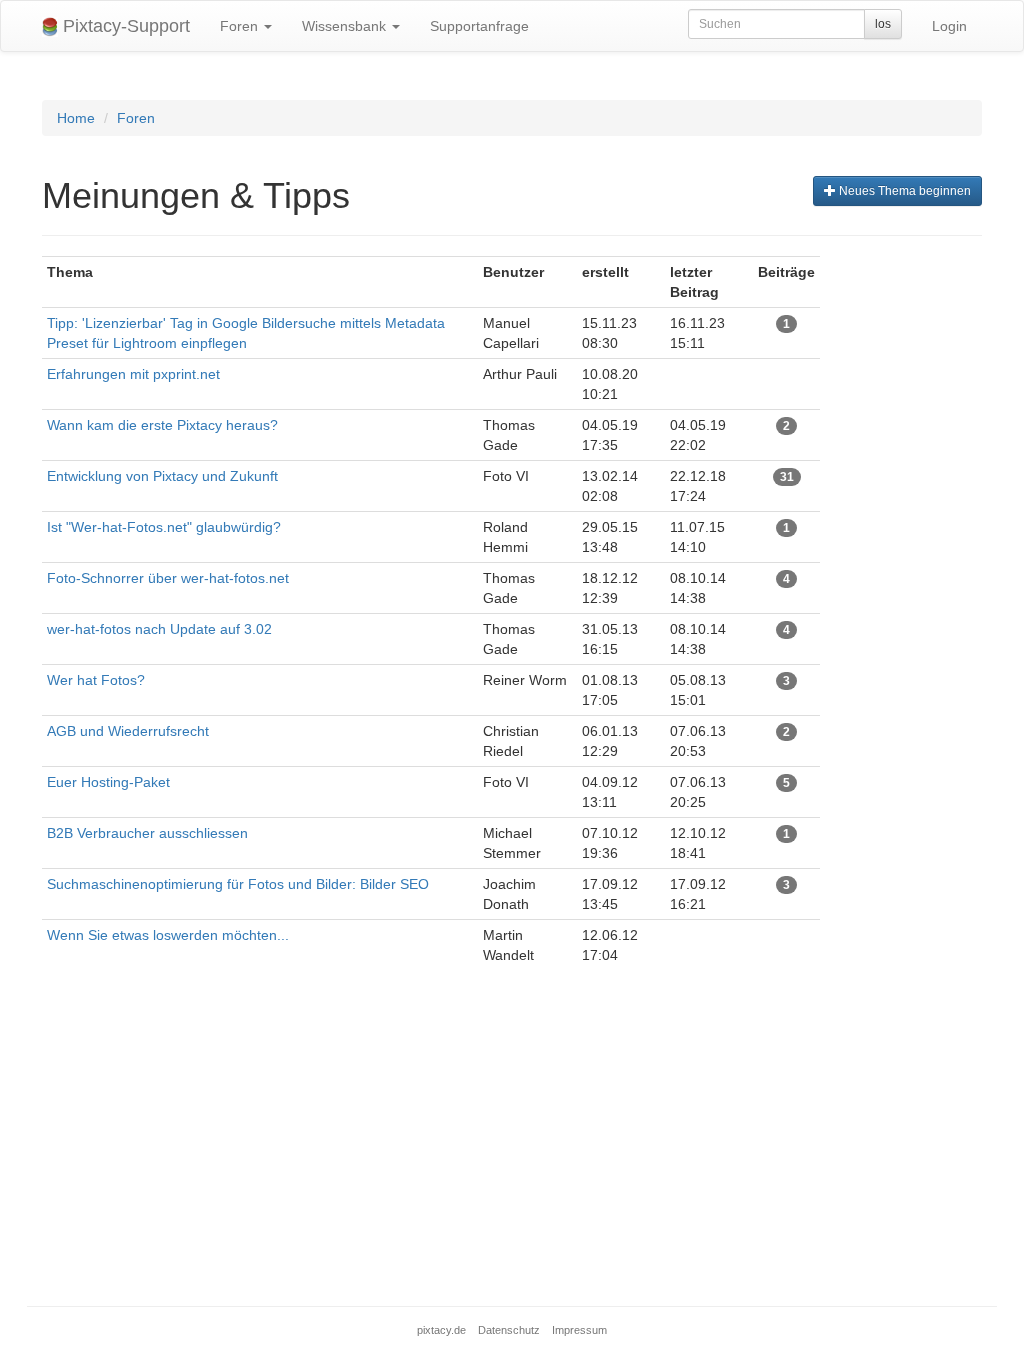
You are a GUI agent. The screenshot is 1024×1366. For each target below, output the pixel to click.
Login (949, 26)
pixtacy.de (441, 1330)
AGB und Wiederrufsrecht (128, 731)
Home (76, 118)
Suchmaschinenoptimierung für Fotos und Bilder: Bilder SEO (238, 884)
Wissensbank (346, 26)
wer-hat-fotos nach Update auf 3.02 (159, 629)
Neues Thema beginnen (903, 191)
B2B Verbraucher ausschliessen (147, 833)
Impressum (579, 1330)
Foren (241, 26)
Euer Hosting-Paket (108, 782)
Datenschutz (509, 1330)
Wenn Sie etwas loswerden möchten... (168, 935)
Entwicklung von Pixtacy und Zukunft (162, 476)
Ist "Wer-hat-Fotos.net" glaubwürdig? (164, 527)
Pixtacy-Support (124, 26)
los (883, 24)
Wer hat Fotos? (96, 680)
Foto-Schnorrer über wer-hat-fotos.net (168, 578)
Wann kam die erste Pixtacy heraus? (164, 425)
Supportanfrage (479, 26)
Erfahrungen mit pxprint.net (133, 374)
